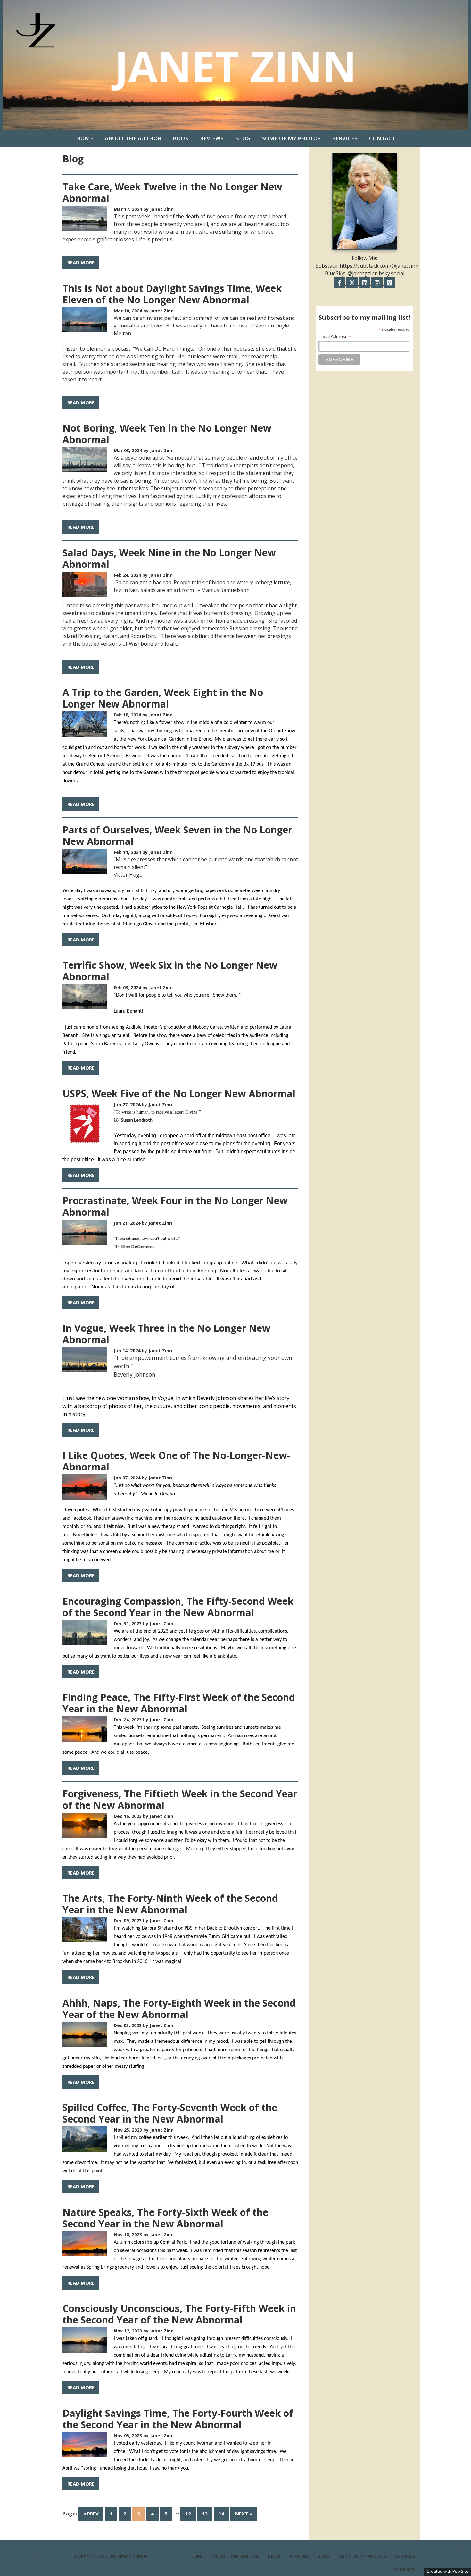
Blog (243, 138)
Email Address (335, 337)
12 (188, 2514)
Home (85, 138)
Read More (81, 262)
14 (221, 2514)
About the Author (133, 138)
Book (181, 138)
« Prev (91, 2514)
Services (345, 138)
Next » (244, 2514)
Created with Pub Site (447, 2571)
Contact (382, 138)
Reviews (212, 138)
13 (205, 2514)
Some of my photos (291, 138)
